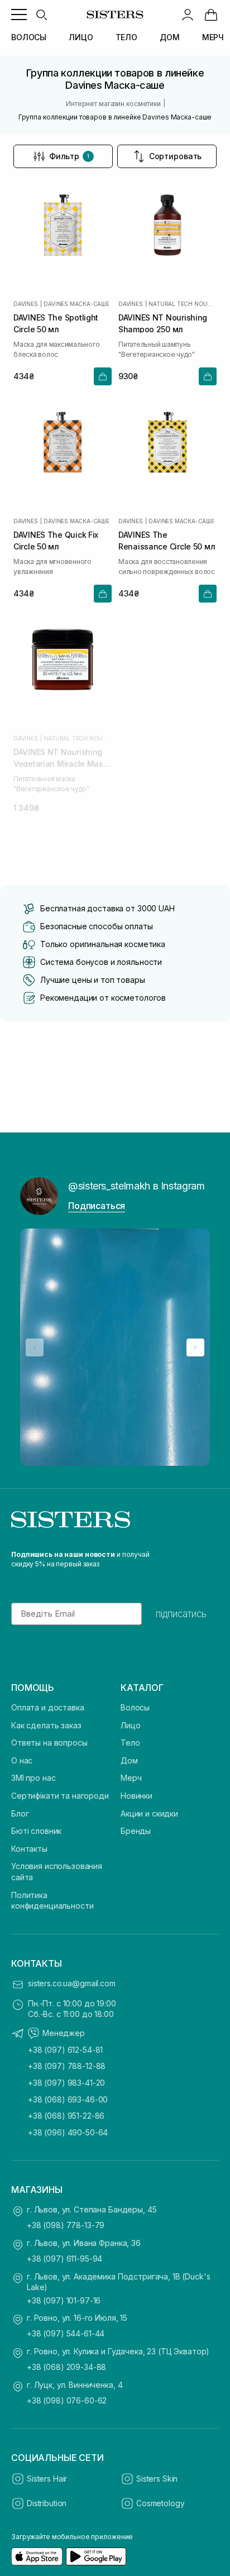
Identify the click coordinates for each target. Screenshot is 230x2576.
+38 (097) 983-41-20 (66, 2083)
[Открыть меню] (19, 15)
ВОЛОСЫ (29, 37)
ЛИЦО (81, 37)
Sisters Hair (47, 2479)
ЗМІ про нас (33, 1778)
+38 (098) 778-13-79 (66, 2225)
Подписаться (97, 1206)
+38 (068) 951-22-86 (66, 2116)
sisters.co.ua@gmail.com (72, 1983)
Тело (130, 1743)
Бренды (136, 1831)
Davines (26, 304)
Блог (20, 1813)
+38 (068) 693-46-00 (68, 2099)
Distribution (47, 2503)
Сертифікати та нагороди (60, 1796)
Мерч (131, 1778)
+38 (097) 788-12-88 (67, 2066)
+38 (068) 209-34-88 (66, 2367)
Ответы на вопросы (49, 1743)
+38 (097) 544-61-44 (66, 2333)
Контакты (29, 1849)
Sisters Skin (157, 2479)
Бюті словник (36, 1831)
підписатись (181, 1614)
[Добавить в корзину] (103, 376)
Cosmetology (160, 2503)
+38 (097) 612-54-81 (65, 2050)
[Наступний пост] (195, 1347)
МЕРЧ (213, 37)
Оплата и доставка (48, 1707)
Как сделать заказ (46, 1725)
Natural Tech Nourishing (183, 304)
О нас (22, 1760)
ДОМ (170, 37)
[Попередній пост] (35, 1347)
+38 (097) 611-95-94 (64, 2259)
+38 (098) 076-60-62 (67, 2400)
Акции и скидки (149, 1813)
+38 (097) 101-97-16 (64, 2300)
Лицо (130, 1725)
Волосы (135, 1707)
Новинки (136, 1796)
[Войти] (188, 15)
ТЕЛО (126, 37)
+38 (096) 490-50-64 (68, 2132)
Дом (129, 1760)
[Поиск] (41, 15)
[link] (211, 15)
